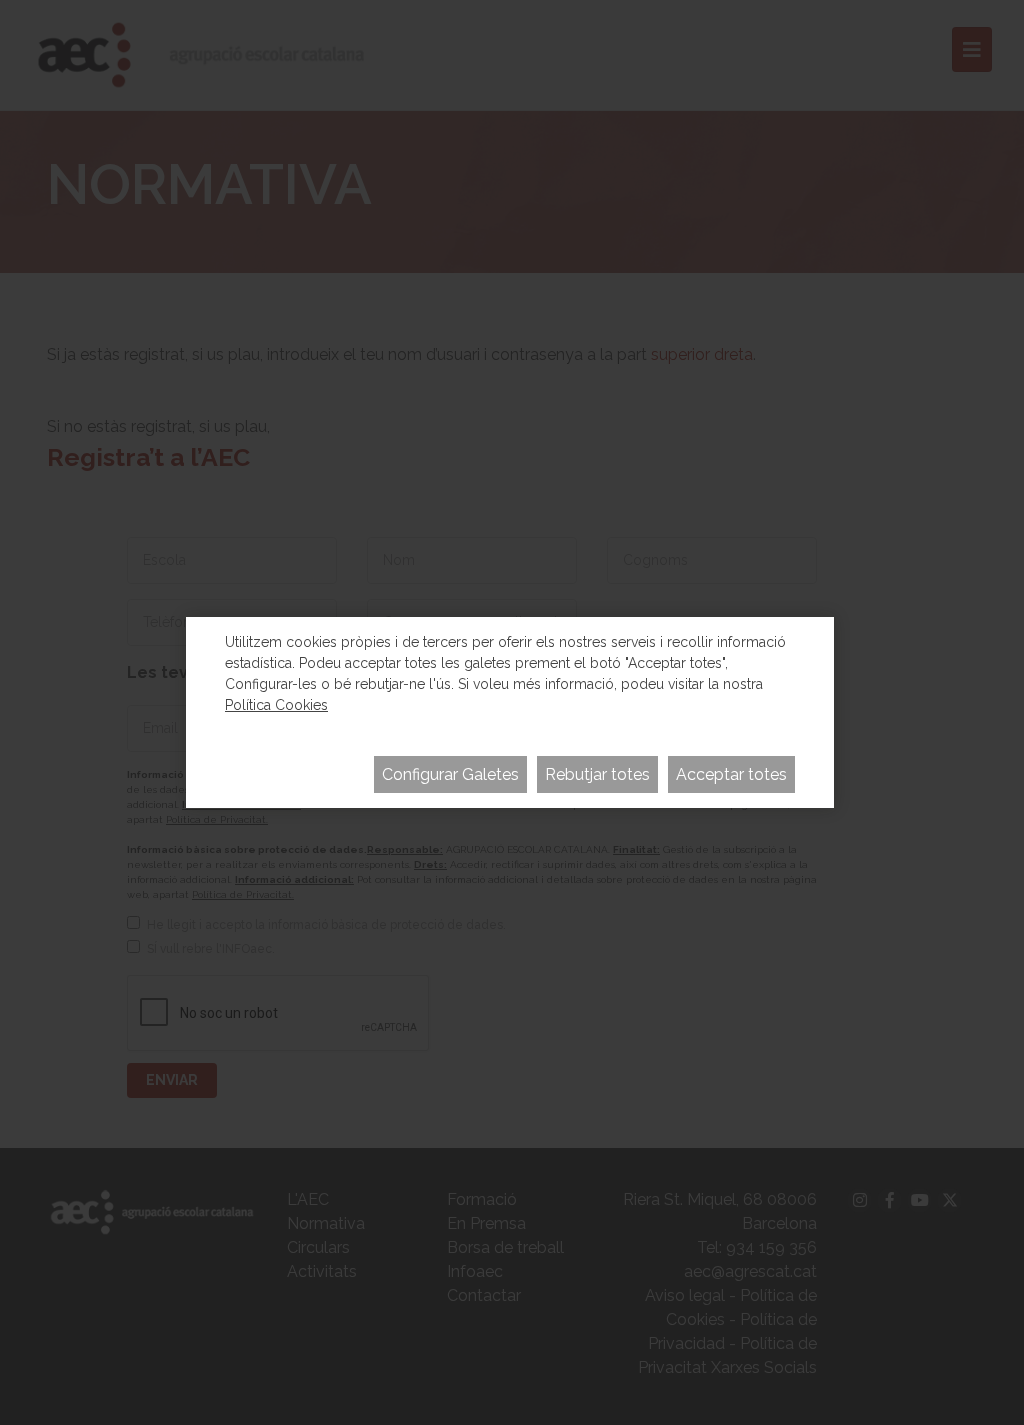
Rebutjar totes (597, 774)
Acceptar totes (731, 774)
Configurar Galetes (450, 774)
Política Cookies (276, 705)
